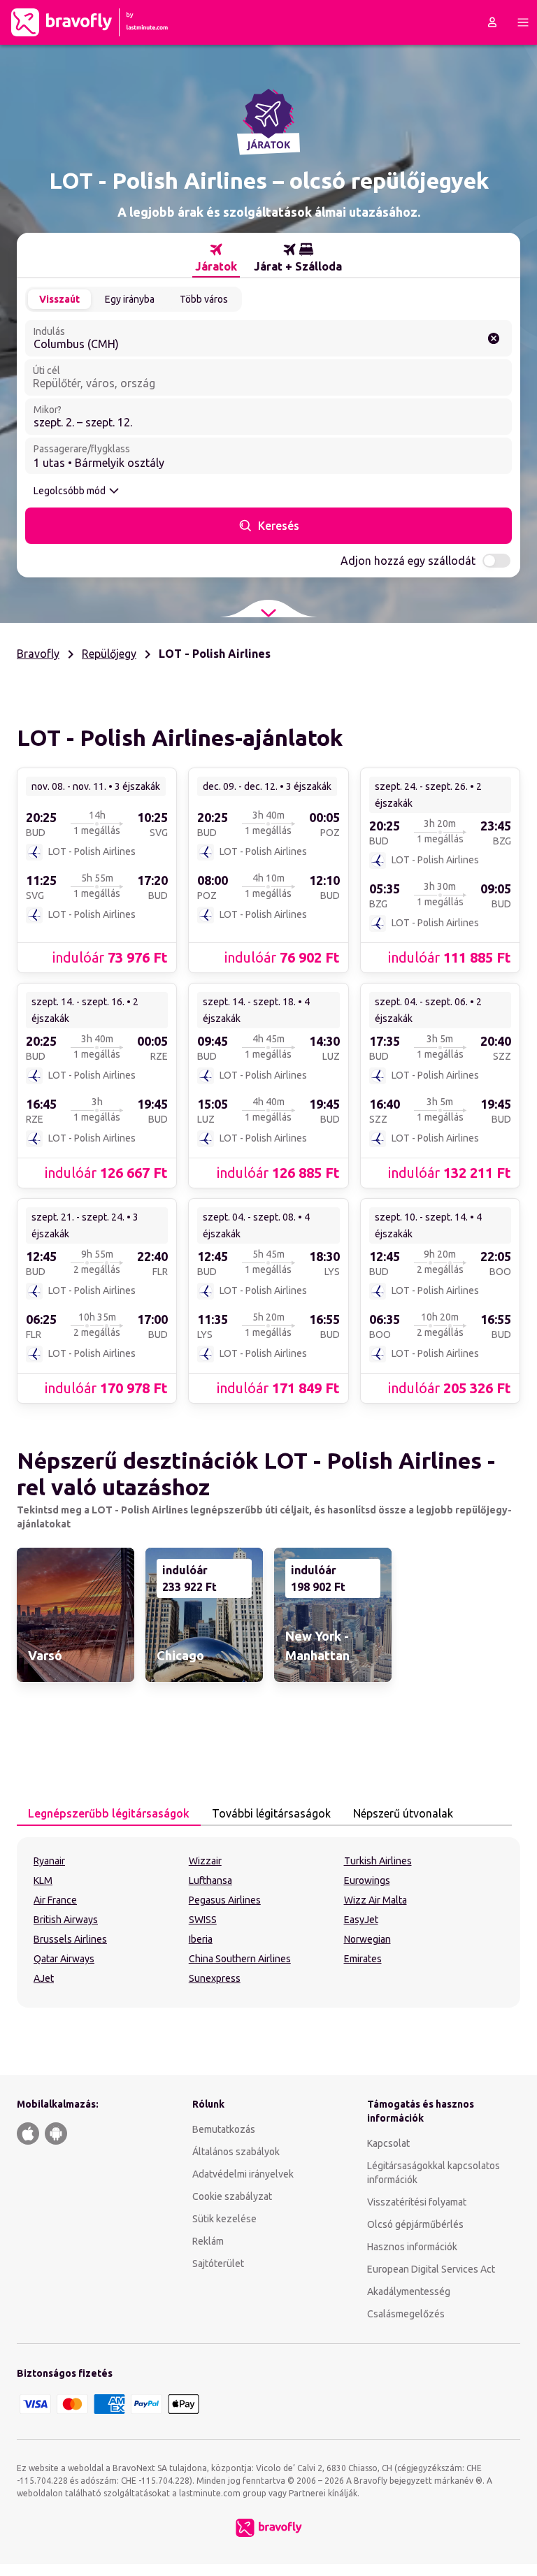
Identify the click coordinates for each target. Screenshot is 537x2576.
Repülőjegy (109, 654)
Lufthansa (210, 1880)
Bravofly (38, 654)
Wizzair (205, 1861)
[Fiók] (492, 22)
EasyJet (361, 1920)
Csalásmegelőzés (406, 2314)
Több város (204, 299)
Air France (55, 1900)
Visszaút (59, 299)
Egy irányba (130, 299)
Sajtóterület (218, 2264)
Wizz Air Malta (375, 1900)
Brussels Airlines (70, 1939)
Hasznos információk (412, 2247)
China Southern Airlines (240, 1959)
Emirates (363, 1959)
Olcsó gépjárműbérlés (415, 2224)
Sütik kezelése (224, 2219)
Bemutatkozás (224, 2129)
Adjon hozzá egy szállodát (408, 561)
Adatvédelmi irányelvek (243, 2174)
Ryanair (49, 1861)
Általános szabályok (236, 2152)
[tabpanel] (268, 1922)
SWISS (203, 1920)
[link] (97, 870)
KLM (43, 1880)
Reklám (208, 2241)
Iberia (201, 1939)
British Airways (66, 1920)
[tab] (216, 258)
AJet (44, 1978)
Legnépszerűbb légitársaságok (109, 1813)
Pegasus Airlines (225, 1900)
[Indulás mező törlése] (494, 338)
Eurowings (367, 1880)
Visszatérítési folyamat (417, 2202)
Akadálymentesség (409, 2291)
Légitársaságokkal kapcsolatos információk (434, 2173)
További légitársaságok (271, 1813)
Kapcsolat (388, 2143)
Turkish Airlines (378, 1861)
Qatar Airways (64, 1959)
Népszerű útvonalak (403, 1813)
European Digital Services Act (431, 2269)
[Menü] (523, 22)
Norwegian (367, 1939)
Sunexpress (215, 1978)
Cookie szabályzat (232, 2196)
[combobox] (268, 338)
